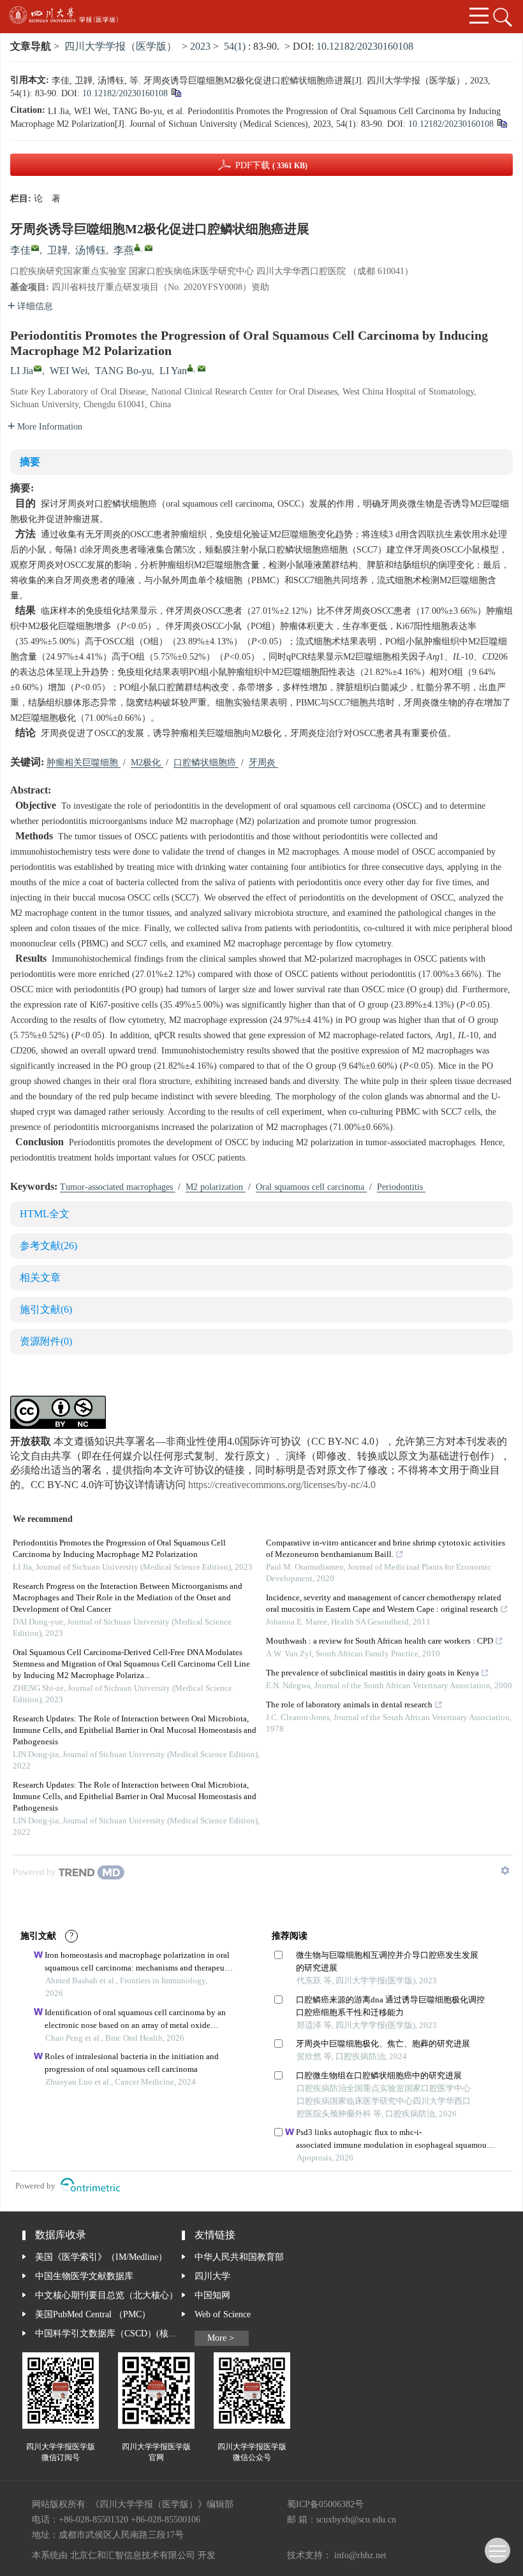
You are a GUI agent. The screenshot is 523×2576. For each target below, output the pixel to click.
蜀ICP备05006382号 (325, 2505)
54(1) (236, 47)
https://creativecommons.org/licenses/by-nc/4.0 (282, 1485)
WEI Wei (69, 371)
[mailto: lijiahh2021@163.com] (38, 368)
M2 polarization (216, 1187)
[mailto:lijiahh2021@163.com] (35, 248)
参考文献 (48, 1246)
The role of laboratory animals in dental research (349, 1705)
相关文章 (40, 1278)
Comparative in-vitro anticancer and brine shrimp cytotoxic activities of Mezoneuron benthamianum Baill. (386, 1549)
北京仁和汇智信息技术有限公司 (133, 2556)
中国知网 (212, 2296)
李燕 (124, 251)
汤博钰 (91, 251)
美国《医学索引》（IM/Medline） (101, 2257)
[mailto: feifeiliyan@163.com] (202, 368)
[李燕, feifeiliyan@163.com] (137, 247)
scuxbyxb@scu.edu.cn (356, 2520)
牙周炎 (263, 763)
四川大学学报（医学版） (121, 47)
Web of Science (223, 2315)
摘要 (30, 462)
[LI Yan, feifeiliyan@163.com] (190, 368)
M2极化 (147, 763)
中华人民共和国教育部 (239, 2257)
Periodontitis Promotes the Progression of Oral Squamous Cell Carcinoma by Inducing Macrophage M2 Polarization (119, 1549)
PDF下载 (271, 166)
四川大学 (212, 2276)
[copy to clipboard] (502, 125)
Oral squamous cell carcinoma (311, 1187)
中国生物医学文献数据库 (84, 2276)
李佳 (20, 251)
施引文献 (46, 1310)
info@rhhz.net (360, 2556)
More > (221, 2338)
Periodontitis (401, 1187)
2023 (200, 47)
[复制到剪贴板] (176, 94)
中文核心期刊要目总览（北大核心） (107, 2296)
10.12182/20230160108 (365, 47)
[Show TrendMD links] (505, 1870)
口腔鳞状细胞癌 (206, 763)
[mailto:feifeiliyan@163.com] (149, 248)
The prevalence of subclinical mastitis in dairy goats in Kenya (372, 1673)
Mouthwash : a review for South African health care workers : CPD (379, 1641)
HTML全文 (45, 1214)
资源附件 (46, 1342)
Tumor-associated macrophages (118, 1187)
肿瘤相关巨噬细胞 (84, 763)
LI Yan (173, 371)
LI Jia (22, 371)
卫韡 (57, 251)
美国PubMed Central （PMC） (93, 2315)
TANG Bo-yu (123, 371)
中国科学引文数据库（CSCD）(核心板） (108, 2334)
